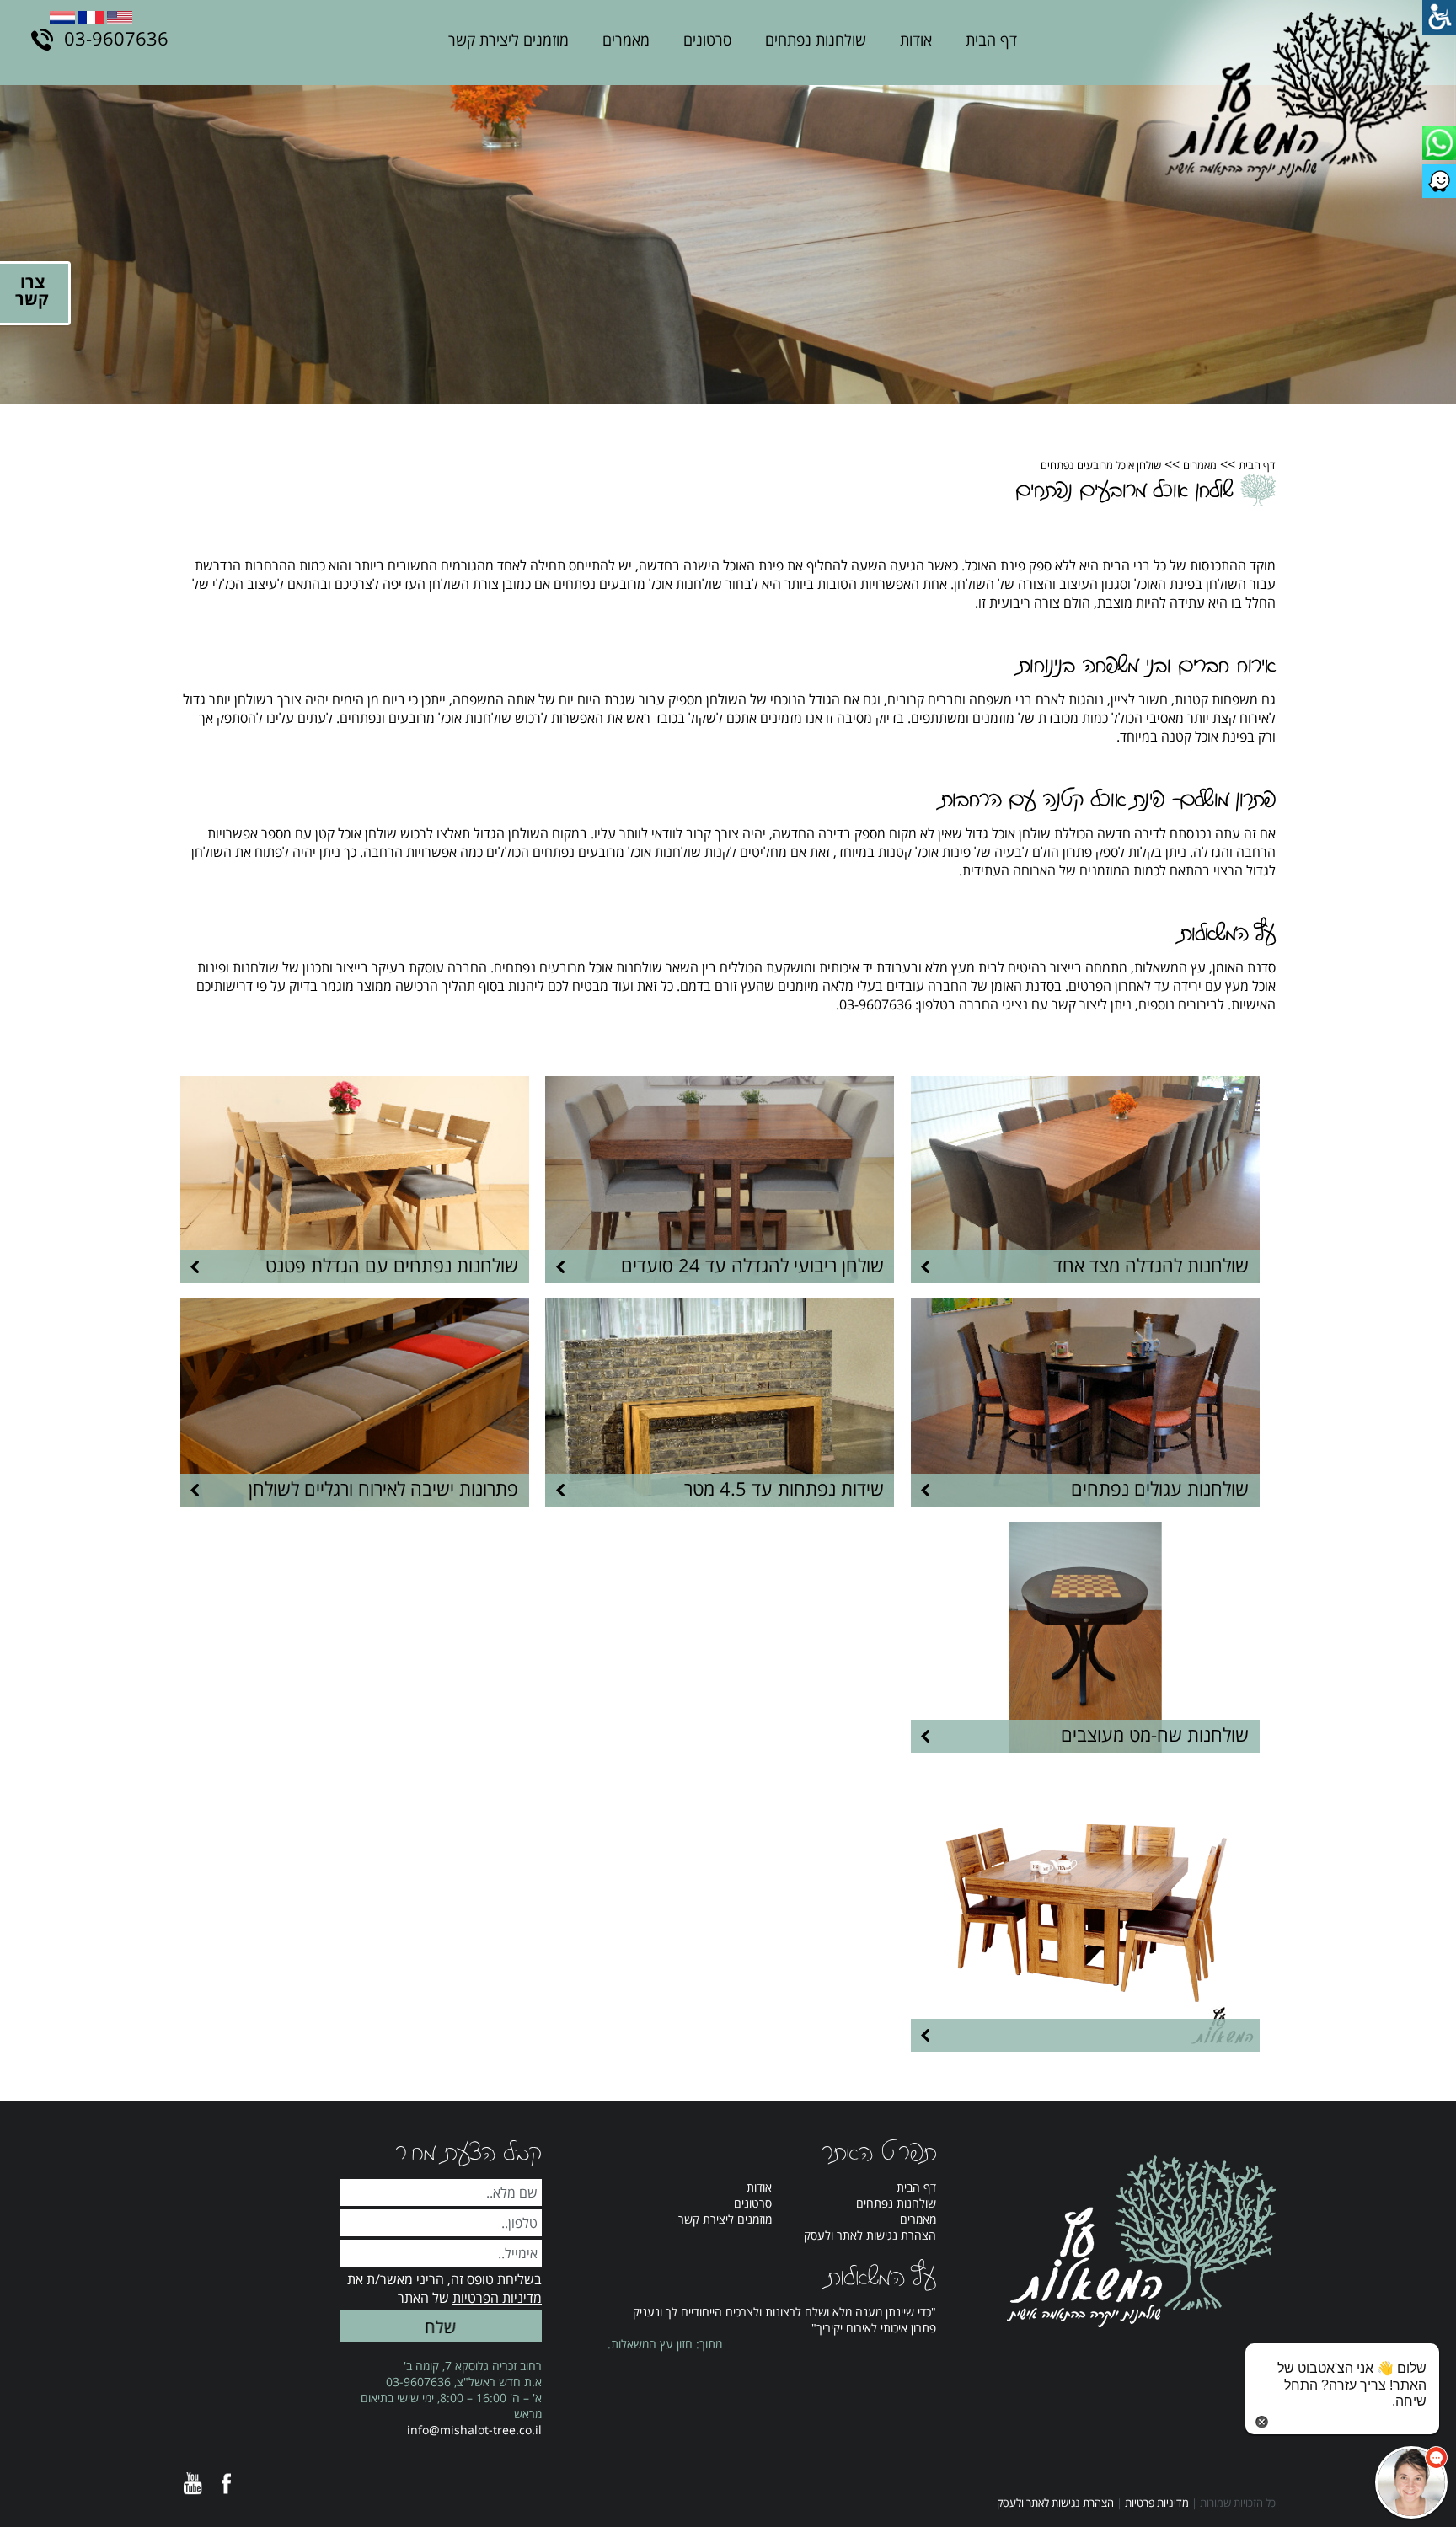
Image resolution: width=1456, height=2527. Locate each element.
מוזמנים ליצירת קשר (509, 40)
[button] (1411, 2482)
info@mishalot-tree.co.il (474, 2430)
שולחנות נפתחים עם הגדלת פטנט (392, 1265)
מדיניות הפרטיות (497, 2298)
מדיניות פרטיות (1157, 2503)
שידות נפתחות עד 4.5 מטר (784, 1488)
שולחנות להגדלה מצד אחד (1151, 1265)
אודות (916, 40)
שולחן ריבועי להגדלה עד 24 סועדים (752, 1265)
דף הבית (991, 40)
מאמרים (626, 40)
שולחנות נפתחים (816, 40)
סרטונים (707, 40)
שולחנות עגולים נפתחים (1160, 1488)
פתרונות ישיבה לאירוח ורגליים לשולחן (383, 1488)
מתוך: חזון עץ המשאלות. (665, 2344)
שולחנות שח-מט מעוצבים (1155, 1734)
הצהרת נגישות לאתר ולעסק (870, 2235)
